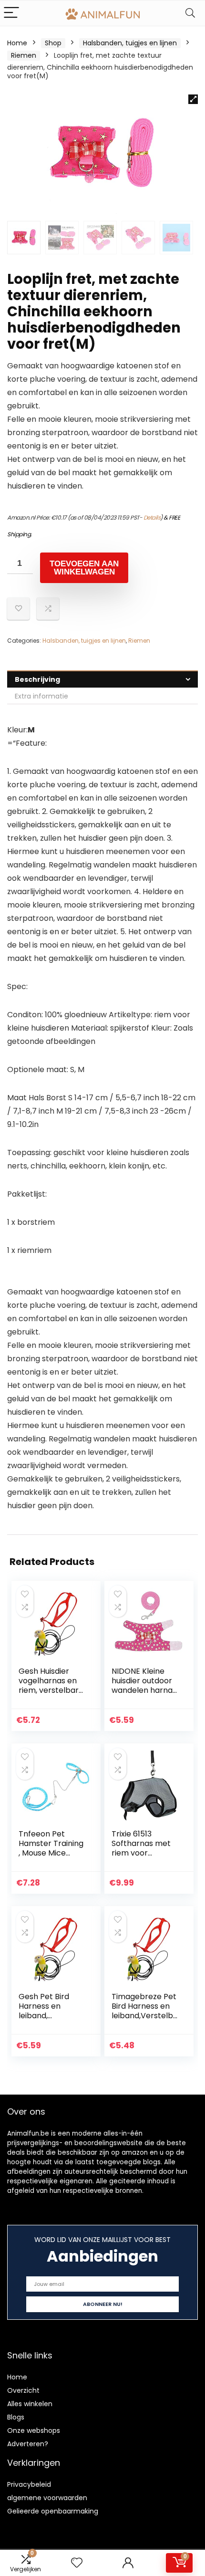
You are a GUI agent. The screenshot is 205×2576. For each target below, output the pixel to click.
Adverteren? (28, 2444)
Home (17, 43)
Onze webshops (34, 2430)
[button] (193, 99)
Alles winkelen (30, 2404)
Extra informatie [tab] (41, 696)
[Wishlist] (77, 2563)
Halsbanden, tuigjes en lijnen (130, 43)
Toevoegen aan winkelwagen (84, 568)
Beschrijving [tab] (37, 679)
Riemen (24, 55)
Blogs (16, 2417)
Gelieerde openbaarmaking (53, 2511)
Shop (53, 43)
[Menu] (11, 13)
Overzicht (23, 2390)
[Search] (190, 13)
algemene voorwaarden (47, 2498)
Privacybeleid (29, 2484)
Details (152, 517)
